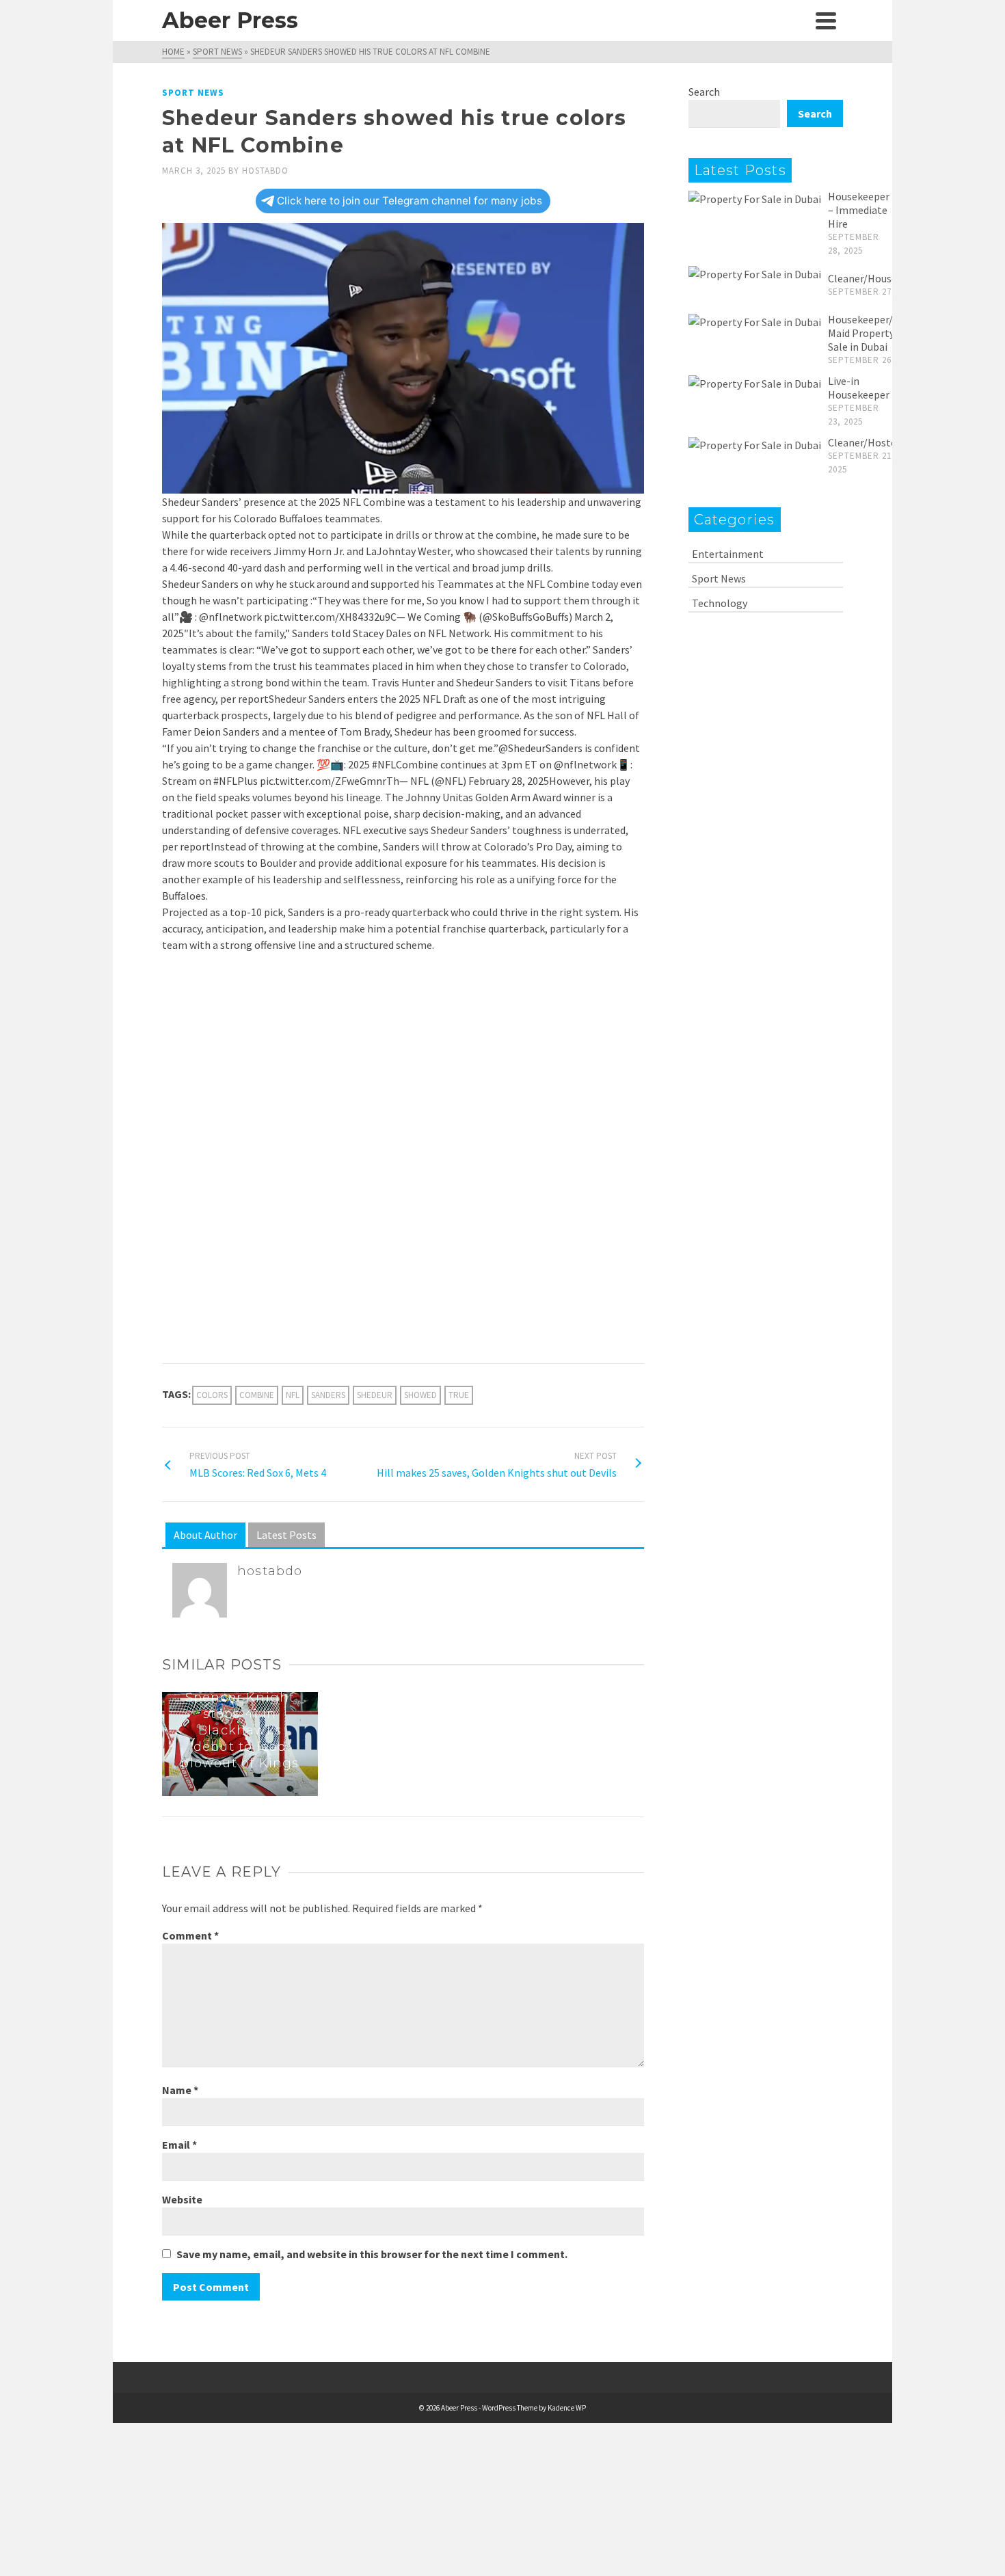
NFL (293, 1395)
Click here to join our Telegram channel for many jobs (410, 201)
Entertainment (728, 554)
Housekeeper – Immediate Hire (859, 210)
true (459, 1395)
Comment (190, 1935)
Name (180, 2090)
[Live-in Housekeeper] (755, 383)
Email (179, 2145)
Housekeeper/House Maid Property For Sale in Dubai (875, 333)
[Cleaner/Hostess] (755, 444)
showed (420, 1395)
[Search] (795, 21)
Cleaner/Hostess (867, 442)
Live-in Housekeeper (859, 388)
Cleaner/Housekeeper (879, 278)
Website (182, 2199)
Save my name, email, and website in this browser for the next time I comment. (372, 2254)
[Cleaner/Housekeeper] (755, 273)
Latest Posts (286, 1535)
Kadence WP (567, 2408)
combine (257, 1395)
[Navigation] (826, 21)
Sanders (328, 1395)
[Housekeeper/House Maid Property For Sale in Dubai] (755, 321)
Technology (720, 603)
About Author (205, 1535)
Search (704, 92)
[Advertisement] (403, 1065)
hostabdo (265, 171)
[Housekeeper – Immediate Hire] (755, 198)
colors (212, 1395)
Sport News (193, 93)
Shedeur (375, 1395)
